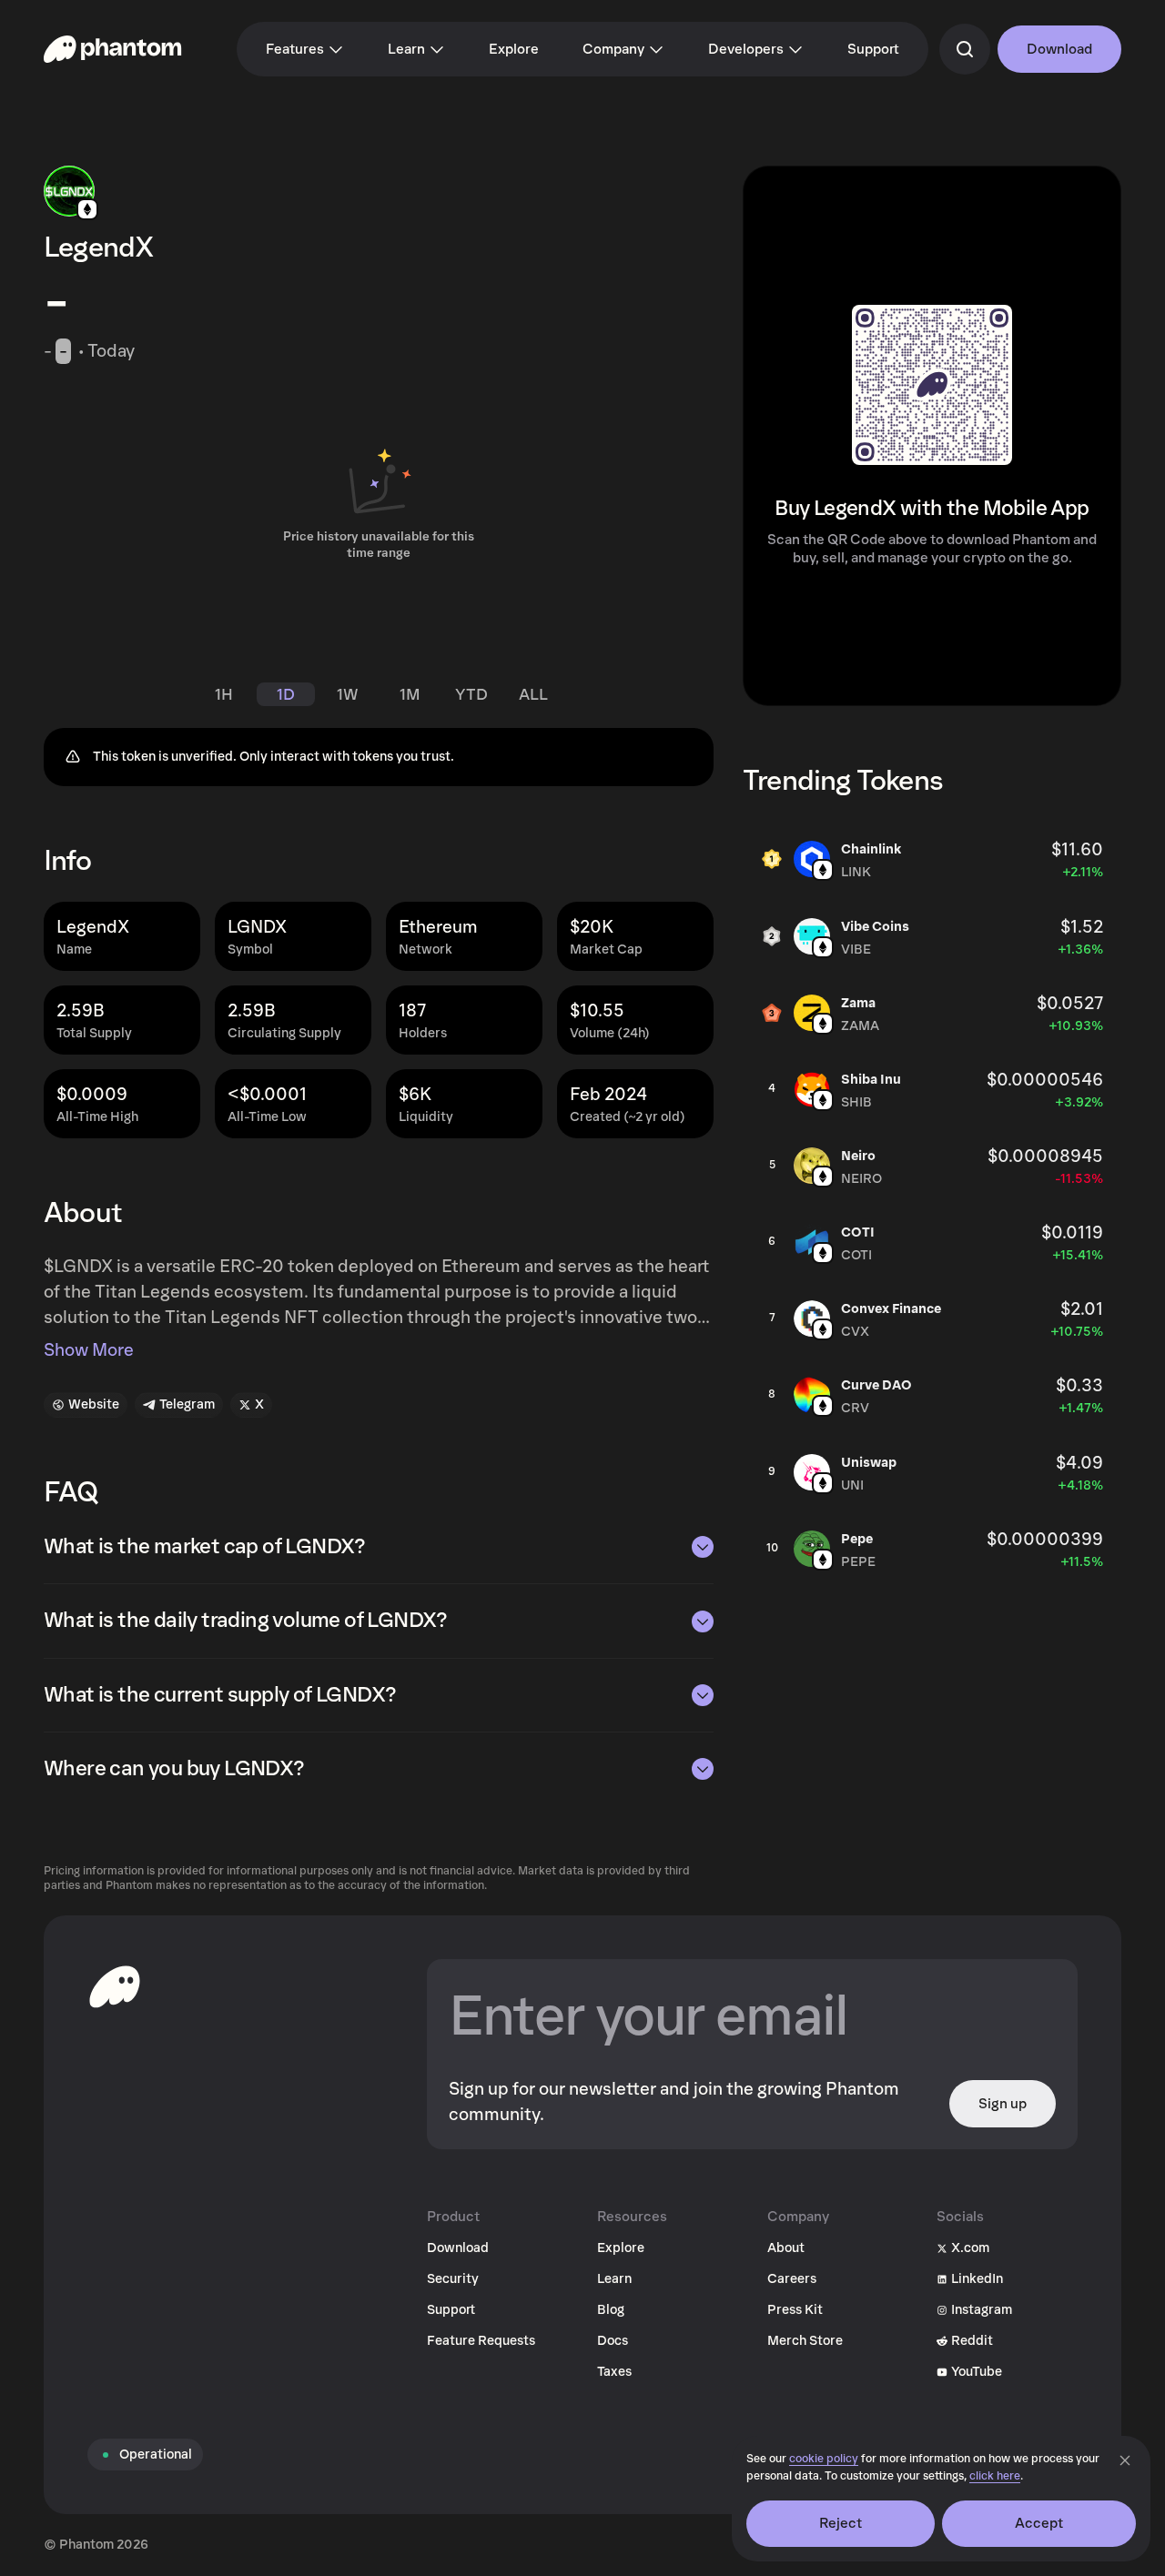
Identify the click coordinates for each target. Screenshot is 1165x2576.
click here (995, 2476)
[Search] (965, 49)
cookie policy (824, 2459)
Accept (1039, 2523)
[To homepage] (115, 1986)
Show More (89, 1350)
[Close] (1125, 2460)
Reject (841, 2523)
